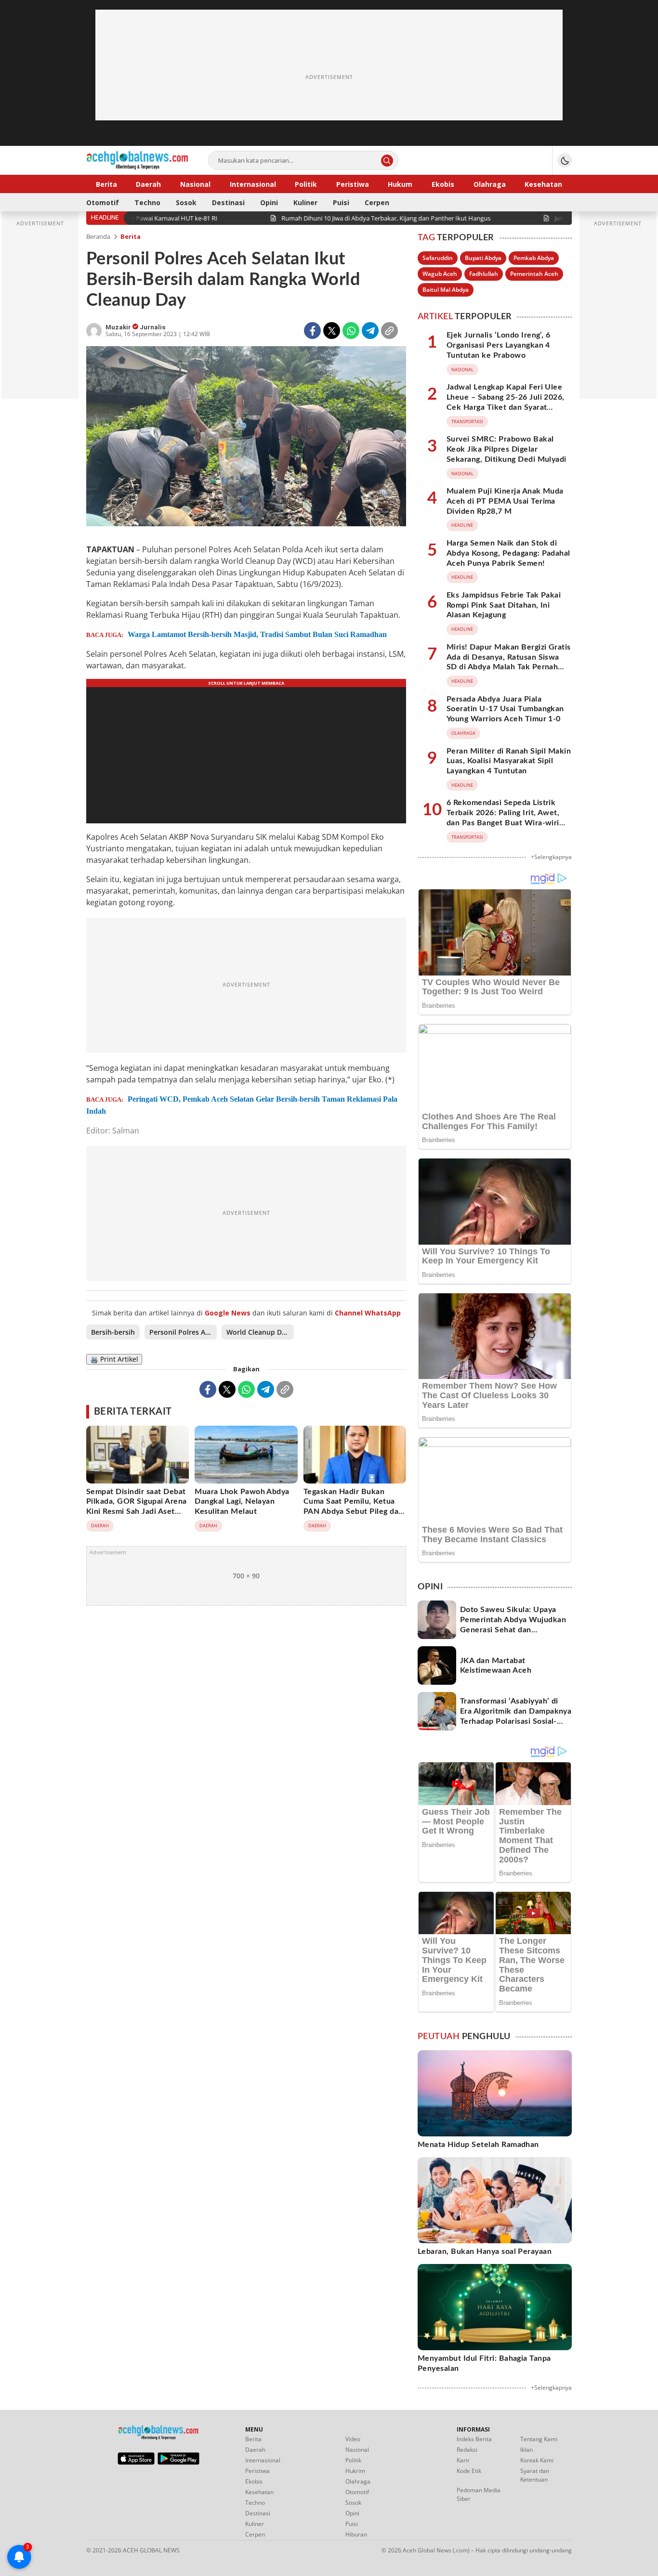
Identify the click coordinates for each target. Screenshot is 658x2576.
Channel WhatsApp (368, 1313)
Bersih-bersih (113, 1332)
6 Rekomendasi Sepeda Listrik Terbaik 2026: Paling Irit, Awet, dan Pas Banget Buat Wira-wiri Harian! (503, 818)
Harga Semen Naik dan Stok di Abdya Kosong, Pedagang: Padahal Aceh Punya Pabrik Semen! (508, 553)
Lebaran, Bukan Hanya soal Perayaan (485, 2251)
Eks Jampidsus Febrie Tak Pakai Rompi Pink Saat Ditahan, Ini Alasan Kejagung (504, 605)
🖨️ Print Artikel (114, 1359)
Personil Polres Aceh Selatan (183, 1332)
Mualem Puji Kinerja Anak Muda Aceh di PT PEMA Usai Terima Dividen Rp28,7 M (505, 501)
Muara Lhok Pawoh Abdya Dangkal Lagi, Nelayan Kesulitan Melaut (242, 1502)
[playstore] (178, 2462)
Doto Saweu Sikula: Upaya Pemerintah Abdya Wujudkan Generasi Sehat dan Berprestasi (513, 1625)
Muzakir (119, 327)
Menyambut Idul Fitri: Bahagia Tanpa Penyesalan (484, 2363)
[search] (387, 161)
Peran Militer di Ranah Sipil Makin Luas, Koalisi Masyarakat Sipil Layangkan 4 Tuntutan (509, 761)
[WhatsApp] (351, 331)
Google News (228, 1313)
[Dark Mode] (565, 160)
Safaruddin (438, 258)
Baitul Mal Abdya (446, 290)
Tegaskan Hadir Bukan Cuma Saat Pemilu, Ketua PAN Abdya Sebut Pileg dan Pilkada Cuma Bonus (353, 1507)
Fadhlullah (484, 274)
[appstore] (136, 2462)
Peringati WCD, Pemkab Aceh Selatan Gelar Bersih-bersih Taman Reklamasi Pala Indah (242, 1105)
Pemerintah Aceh (534, 274)
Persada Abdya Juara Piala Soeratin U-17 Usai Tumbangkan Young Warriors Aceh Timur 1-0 (505, 709)
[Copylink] (389, 331)
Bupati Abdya (483, 258)
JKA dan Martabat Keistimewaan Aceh (496, 1666)
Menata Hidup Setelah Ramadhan (478, 2145)
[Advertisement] (329, 77)
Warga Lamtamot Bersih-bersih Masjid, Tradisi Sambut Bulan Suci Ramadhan (257, 634)
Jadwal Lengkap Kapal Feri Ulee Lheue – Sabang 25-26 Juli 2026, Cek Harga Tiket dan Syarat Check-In (506, 402)
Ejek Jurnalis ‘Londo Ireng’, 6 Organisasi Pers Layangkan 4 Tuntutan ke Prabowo (498, 345)
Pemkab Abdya (534, 258)
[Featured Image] (246, 437)
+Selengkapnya (551, 857)
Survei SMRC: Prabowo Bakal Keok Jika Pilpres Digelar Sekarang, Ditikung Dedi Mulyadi (507, 449)
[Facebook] (312, 331)
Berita (131, 236)
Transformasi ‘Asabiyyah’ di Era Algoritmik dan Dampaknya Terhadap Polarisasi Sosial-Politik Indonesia (516, 1716)
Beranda (98, 236)
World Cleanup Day (258, 1332)
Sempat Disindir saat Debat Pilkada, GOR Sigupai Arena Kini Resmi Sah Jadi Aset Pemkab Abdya (136, 1507)
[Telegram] (370, 331)
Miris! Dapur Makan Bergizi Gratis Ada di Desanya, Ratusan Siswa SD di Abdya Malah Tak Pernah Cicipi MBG (509, 662)
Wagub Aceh (440, 274)
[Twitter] (332, 331)
